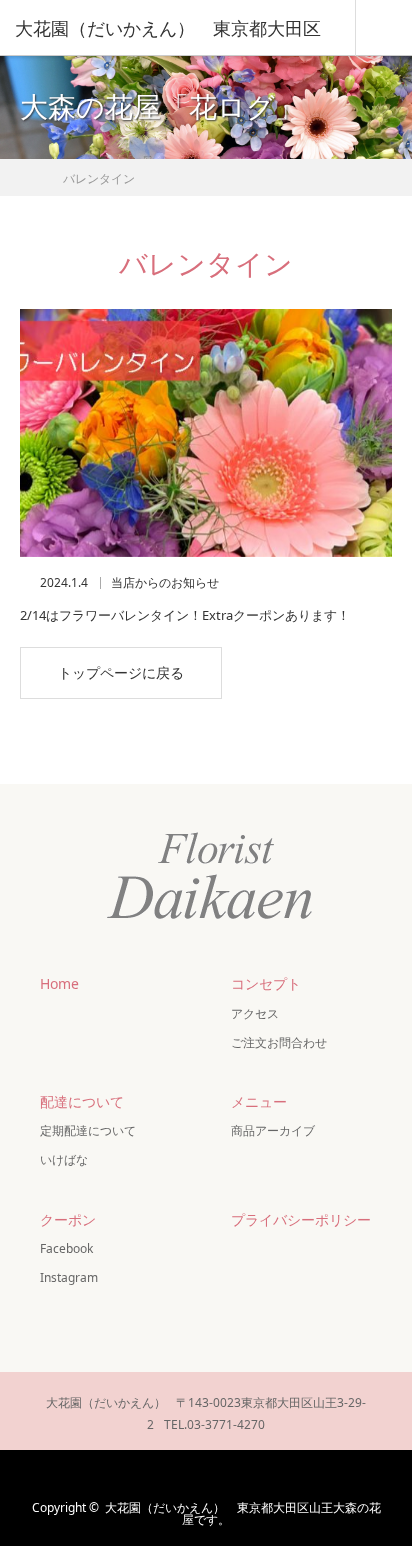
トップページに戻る (121, 672)
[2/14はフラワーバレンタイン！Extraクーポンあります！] (206, 433)
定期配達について (88, 1130)
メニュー (259, 1101)
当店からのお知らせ (165, 583)
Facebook (66, 1248)
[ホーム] (26, 172)
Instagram (69, 1277)
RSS (262, 1475)
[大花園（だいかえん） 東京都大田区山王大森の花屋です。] (206, 918)
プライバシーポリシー (301, 1219)
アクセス (255, 1013)
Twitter (145, 1475)
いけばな (64, 1159)
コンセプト (266, 983)
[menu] (383, 28)
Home (59, 983)
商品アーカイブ (273, 1130)
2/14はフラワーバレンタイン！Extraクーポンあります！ (185, 615)
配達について (82, 1101)
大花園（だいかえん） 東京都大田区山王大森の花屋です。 (243, 1513)
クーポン (68, 1219)
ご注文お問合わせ (279, 1042)
